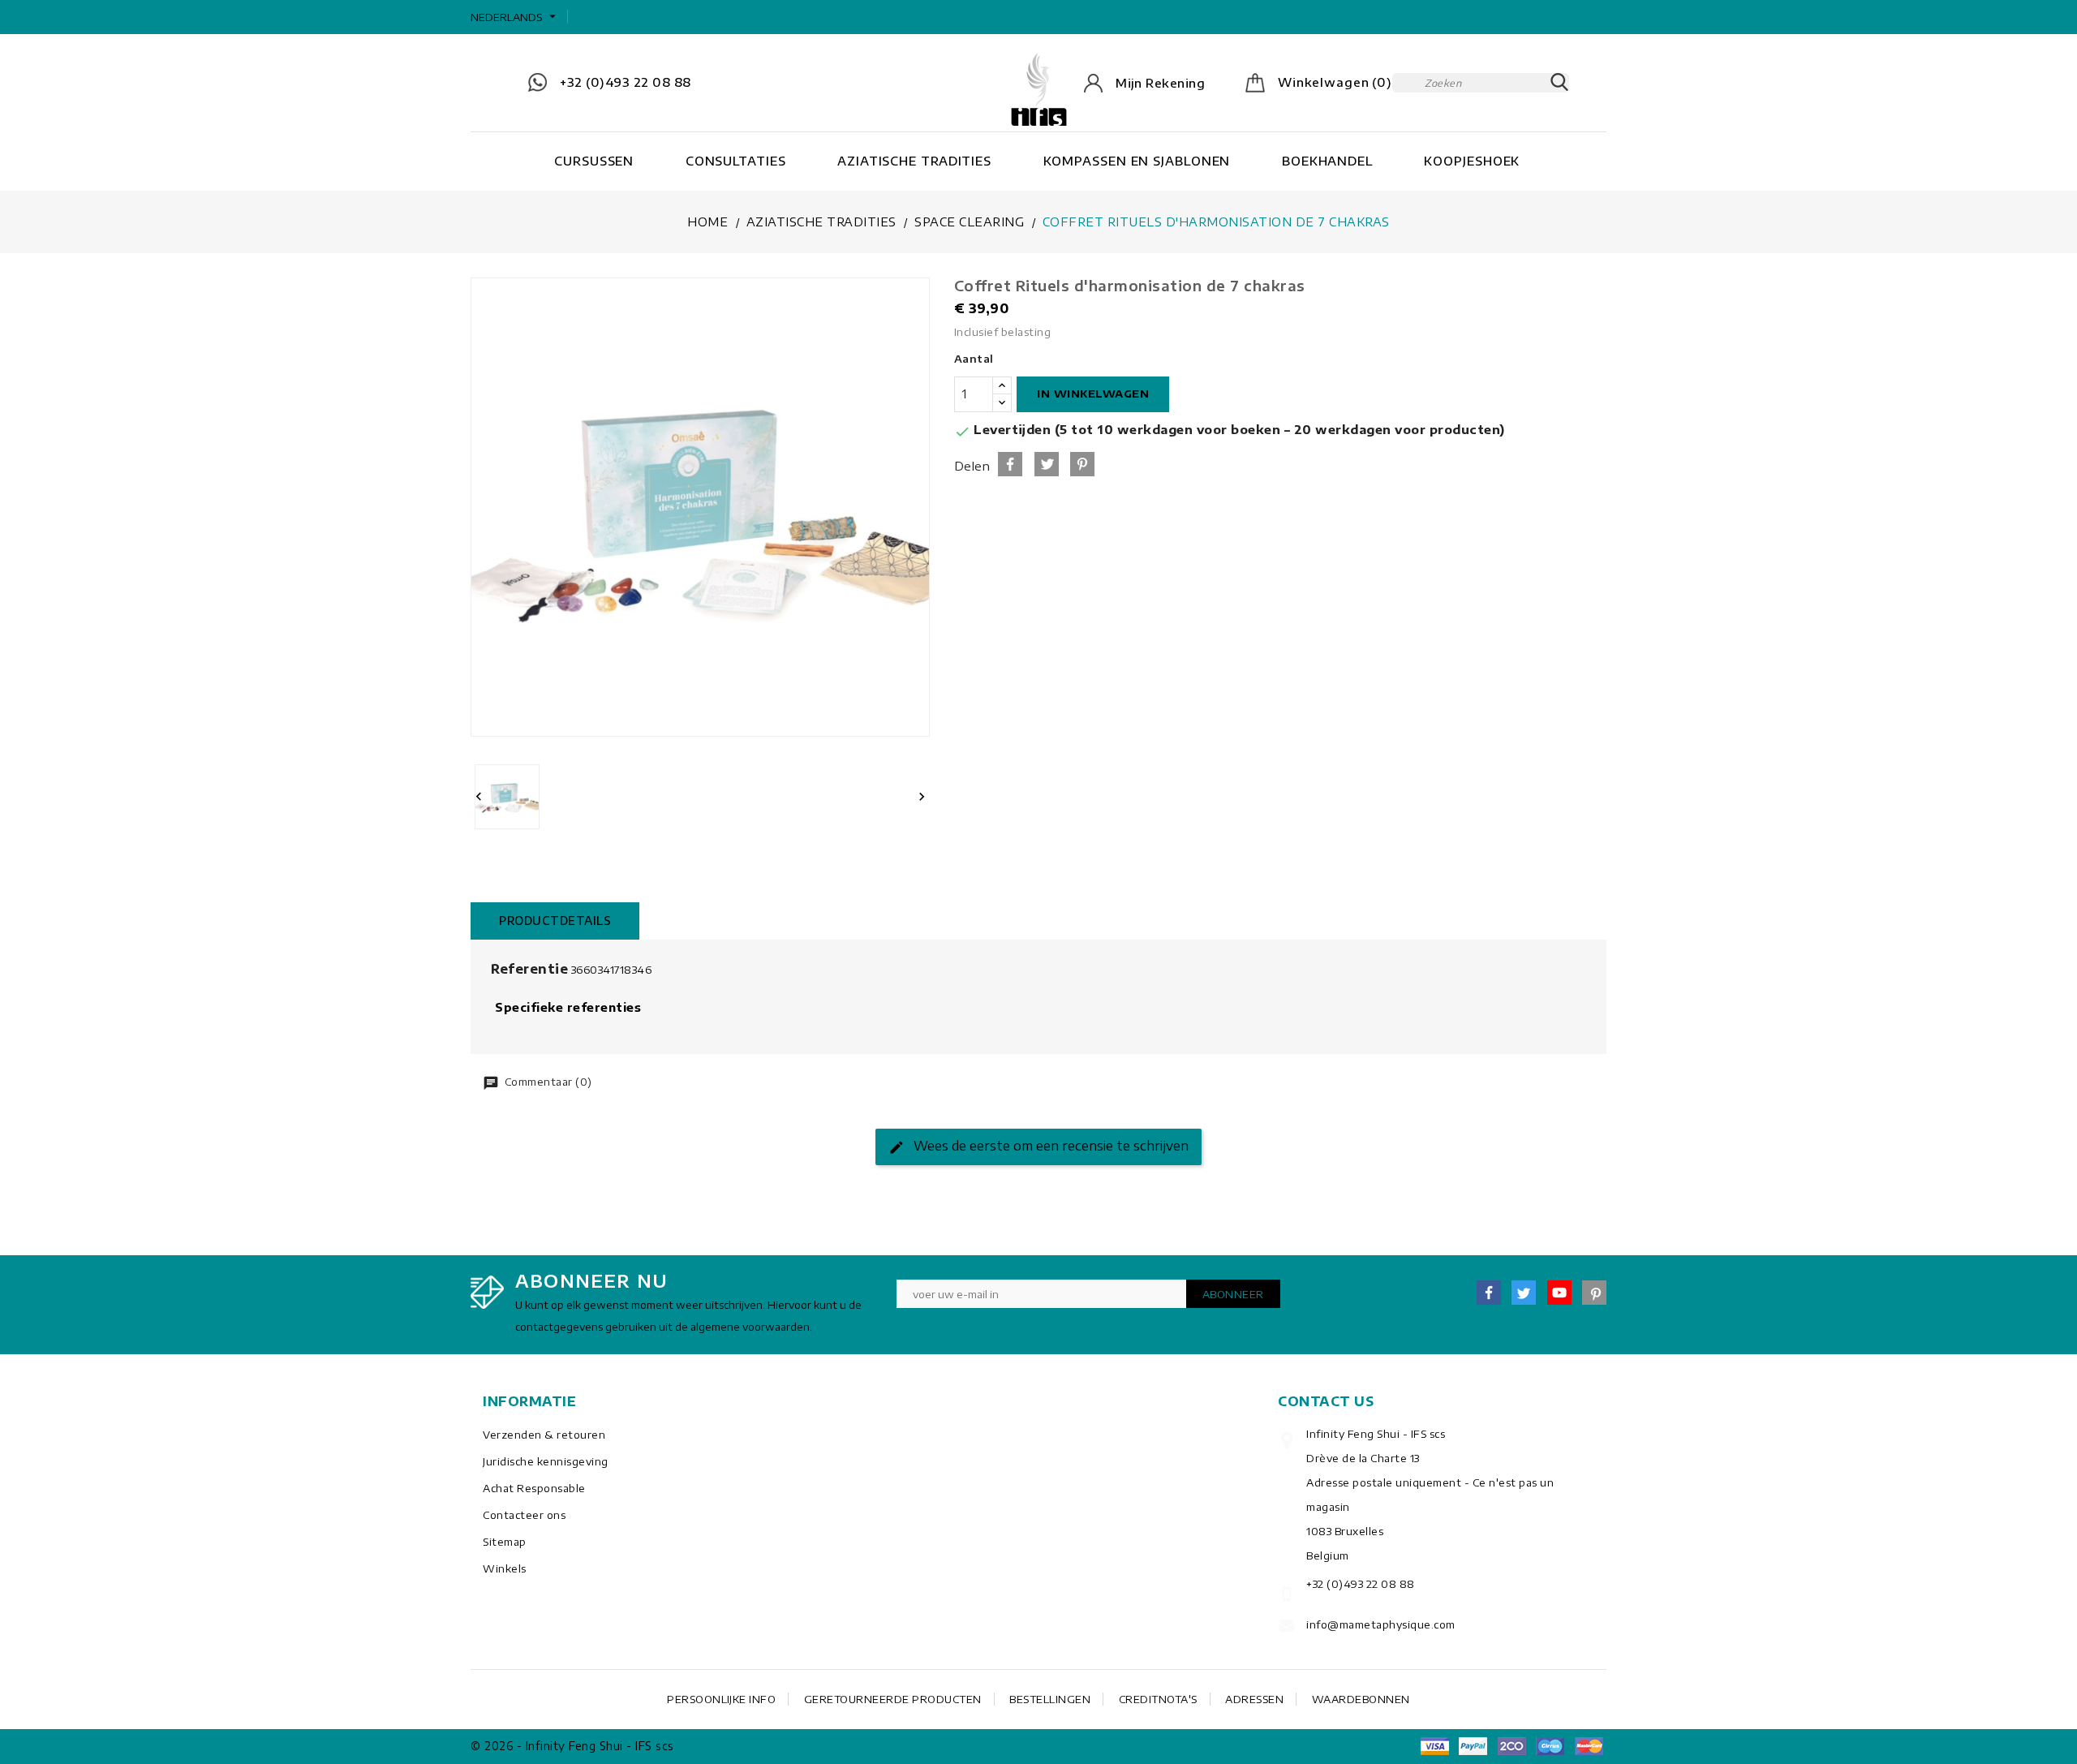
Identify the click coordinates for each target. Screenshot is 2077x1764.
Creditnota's (1158, 1699)
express (1512, 1746)
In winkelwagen (1093, 394)
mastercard (1550, 1746)
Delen (1010, 464)
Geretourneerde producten (893, 1699)
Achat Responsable (534, 1488)
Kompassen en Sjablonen (1137, 161)
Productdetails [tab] (555, 921)
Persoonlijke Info (721, 1699)
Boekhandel (1327, 161)
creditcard (1589, 1746)
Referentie (529, 969)
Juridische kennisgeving (546, 1461)
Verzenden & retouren (544, 1435)
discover (1473, 1746)
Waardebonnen (1361, 1699)
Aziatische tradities (914, 161)
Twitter (1524, 1293)
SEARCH (1559, 83)
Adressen (1254, 1699)
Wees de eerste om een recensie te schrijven (1049, 1146)
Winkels (505, 1568)
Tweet (1047, 464)
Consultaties (736, 161)
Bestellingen (1050, 1699)
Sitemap (505, 1542)
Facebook (1489, 1293)
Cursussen (594, 161)
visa (1434, 1746)
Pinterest (1082, 464)
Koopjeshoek (1472, 161)
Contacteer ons (524, 1515)
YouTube (1559, 1293)
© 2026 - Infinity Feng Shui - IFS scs (572, 1746)
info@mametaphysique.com (1381, 1624)
